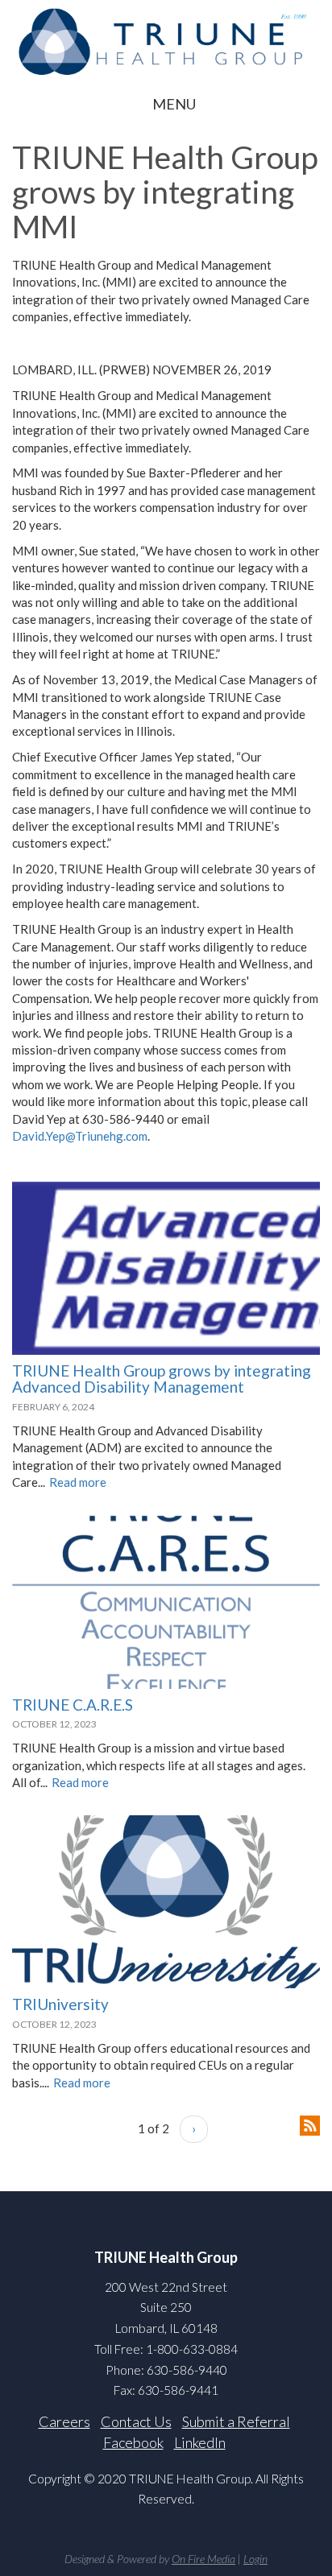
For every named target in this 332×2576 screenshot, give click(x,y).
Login (255, 2559)
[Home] (166, 41)
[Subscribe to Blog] (310, 2124)
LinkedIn (200, 2442)
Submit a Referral (236, 2421)
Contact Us (136, 2421)
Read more (78, 1482)
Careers (64, 2421)
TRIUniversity (60, 2004)
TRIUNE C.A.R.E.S (73, 1705)
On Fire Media (203, 2559)
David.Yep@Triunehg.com (80, 1136)
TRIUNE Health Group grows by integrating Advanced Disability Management (162, 1379)
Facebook (133, 2442)
